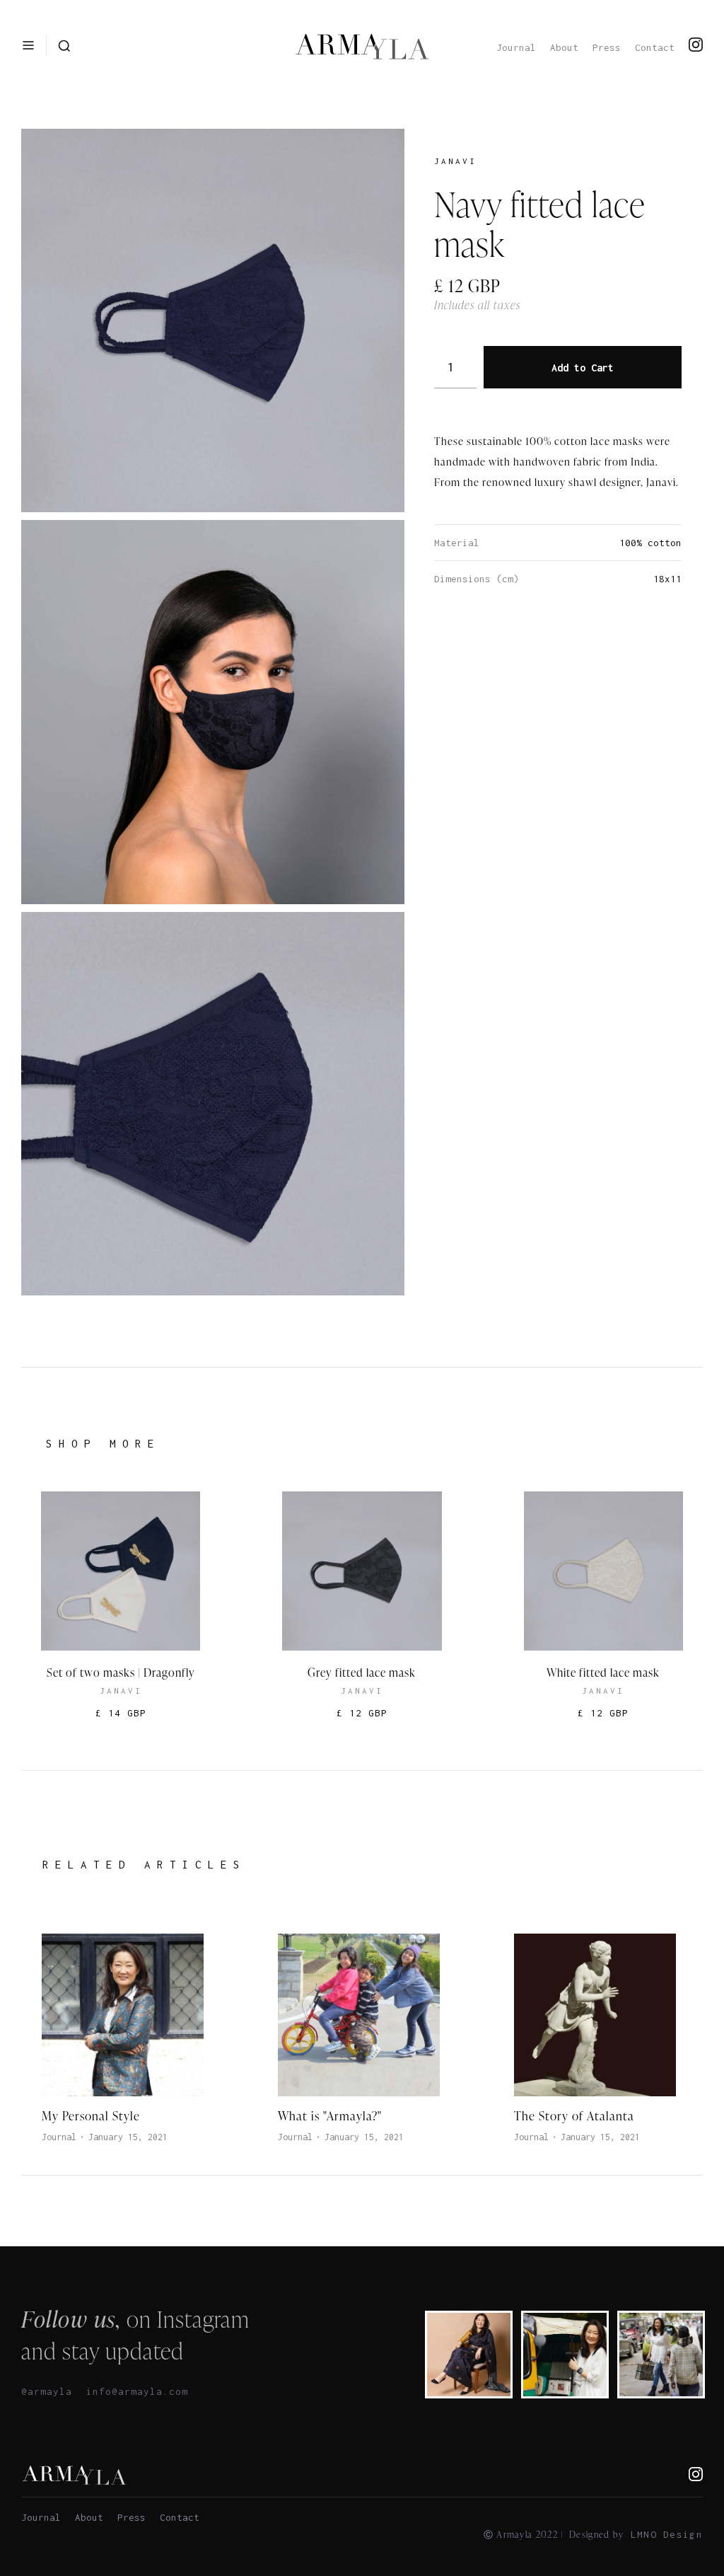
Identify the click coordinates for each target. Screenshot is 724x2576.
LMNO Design (667, 2534)
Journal (516, 47)
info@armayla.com (137, 2391)
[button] (28, 46)
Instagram (203, 2319)
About (564, 47)
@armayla (47, 2391)
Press (607, 47)
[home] (362, 46)
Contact (655, 47)
